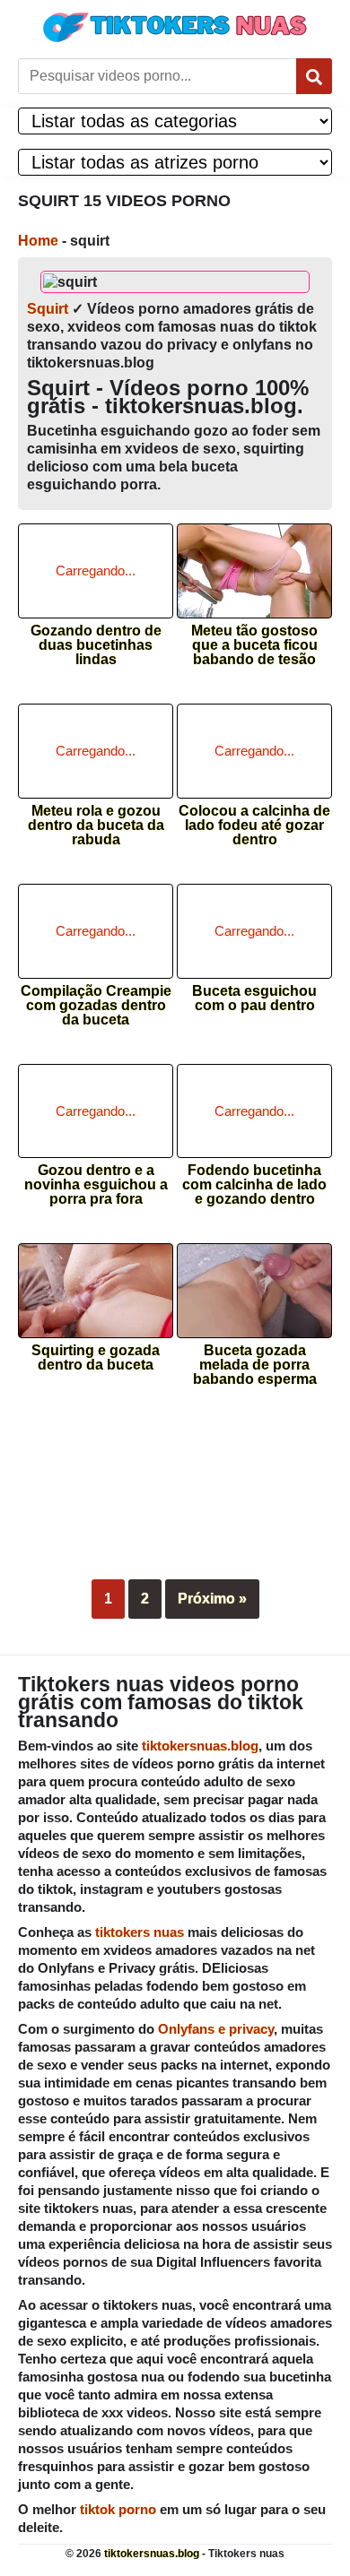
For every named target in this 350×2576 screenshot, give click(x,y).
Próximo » (212, 1599)
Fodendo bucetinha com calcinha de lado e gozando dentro (254, 1179)
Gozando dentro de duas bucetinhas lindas (96, 640)
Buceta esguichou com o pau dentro (254, 998)
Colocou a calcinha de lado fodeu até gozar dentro (254, 820)
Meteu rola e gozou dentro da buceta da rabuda (96, 820)
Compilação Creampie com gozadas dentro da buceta (96, 1000)
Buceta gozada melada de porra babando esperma (255, 1359)
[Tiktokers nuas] (175, 27)
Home (38, 241)
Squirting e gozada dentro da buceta (96, 1358)
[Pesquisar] (314, 76)
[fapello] (175, 1496)
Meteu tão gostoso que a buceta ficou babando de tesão (254, 640)
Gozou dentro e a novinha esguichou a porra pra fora (96, 1179)
